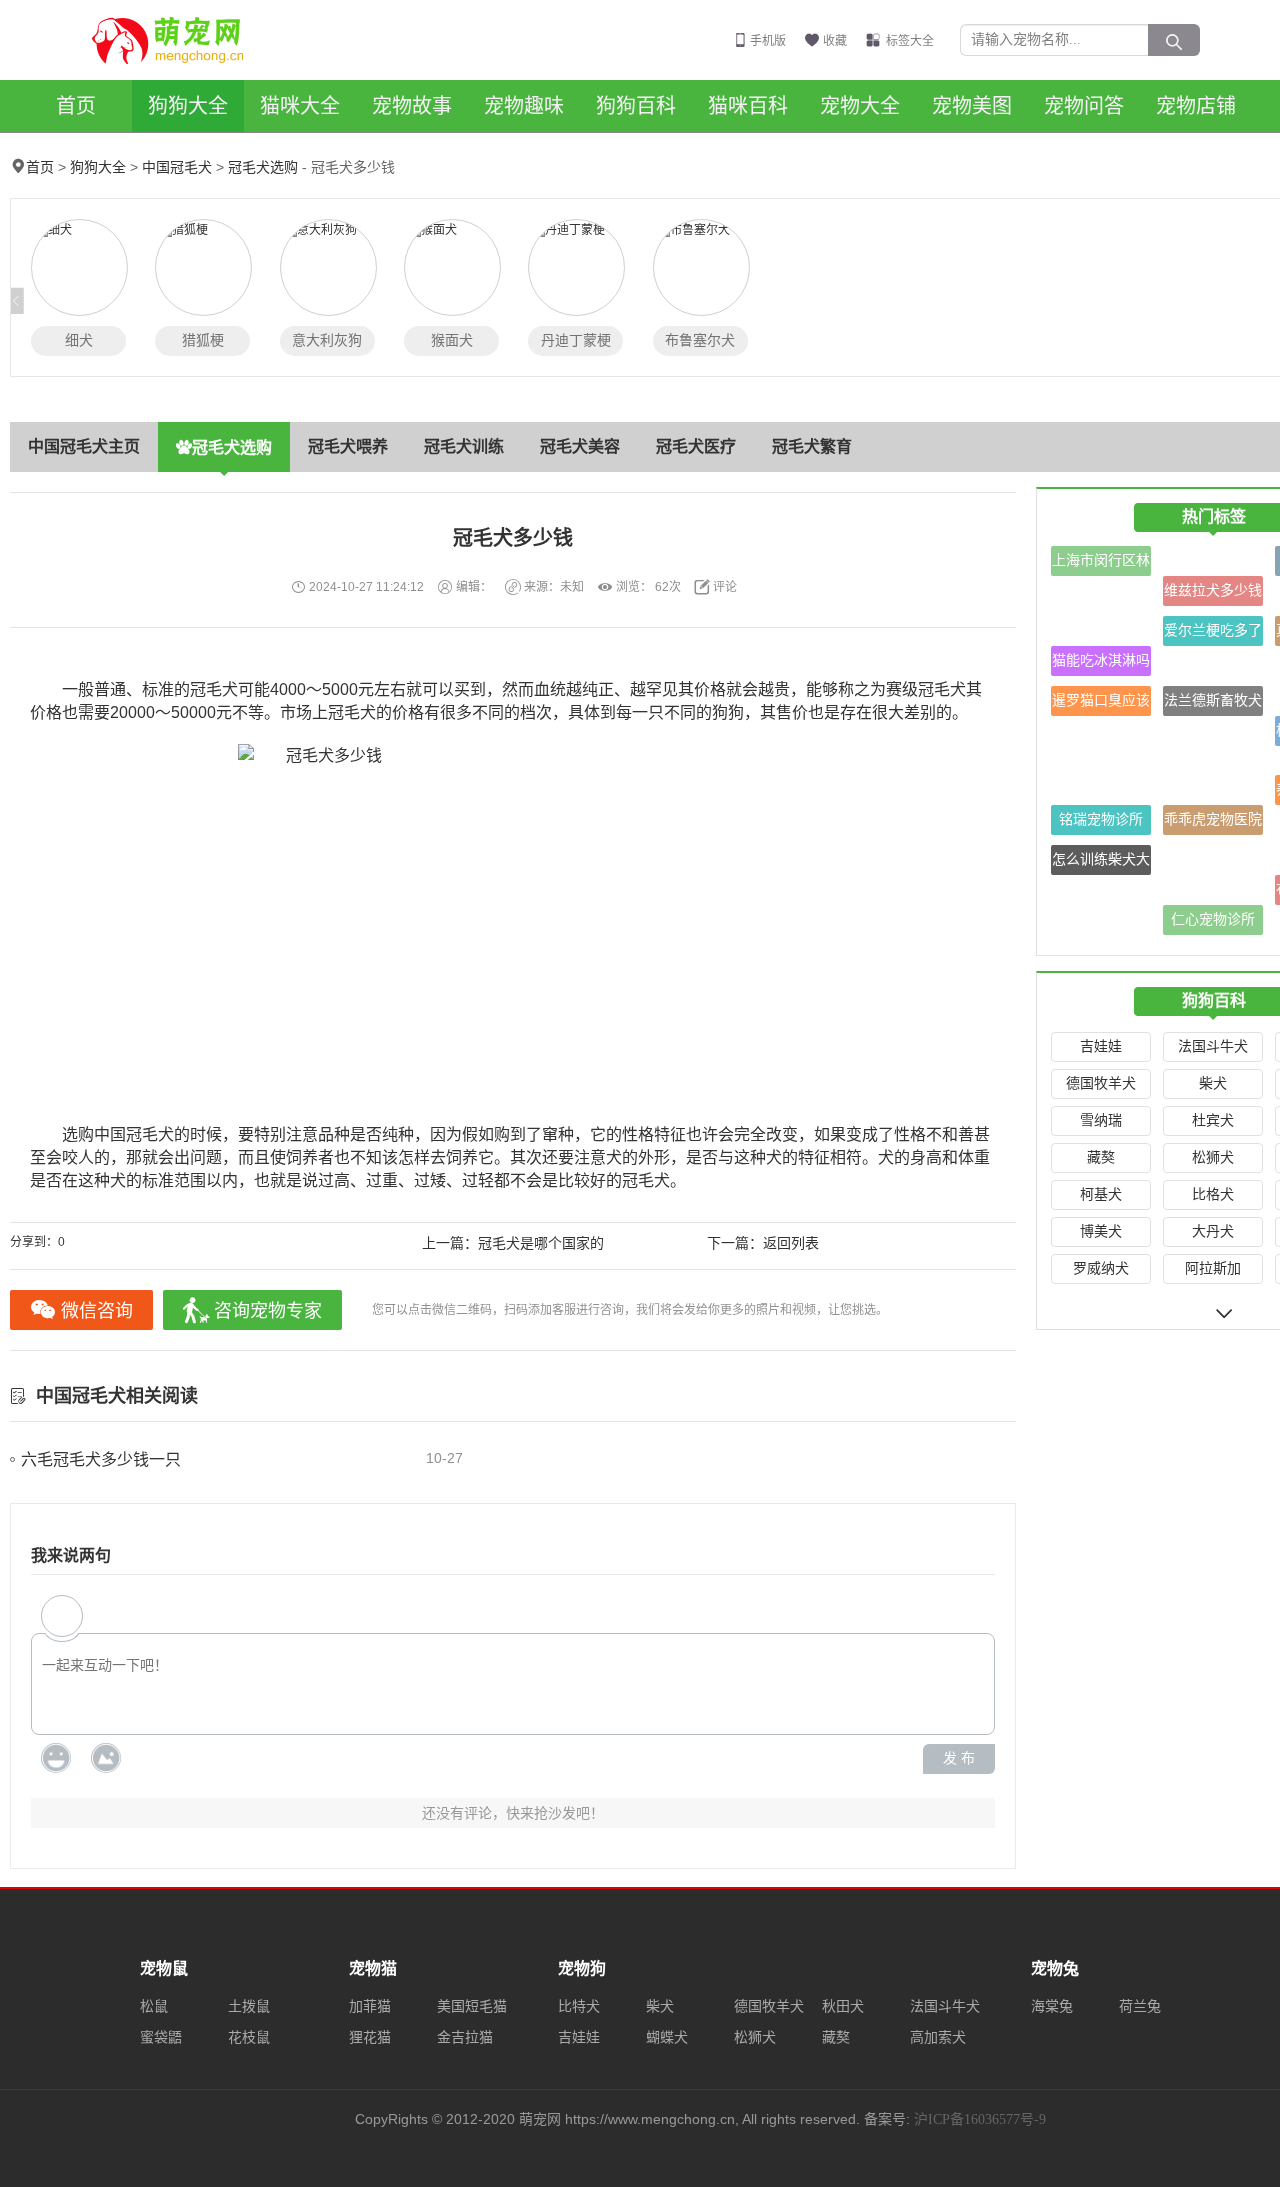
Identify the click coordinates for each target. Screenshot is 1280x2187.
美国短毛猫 (472, 2006)
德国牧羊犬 (1101, 1083)
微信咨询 (97, 1311)
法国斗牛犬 (1213, 1046)
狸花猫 (370, 2037)
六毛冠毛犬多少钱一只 (101, 1459)
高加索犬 (938, 2037)
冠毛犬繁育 (812, 446)
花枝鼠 (249, 2037)
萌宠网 (179, 40)
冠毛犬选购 (263, 167)
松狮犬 (1213, 1157)
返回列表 (791, 1243)
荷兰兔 (1140, 2006)
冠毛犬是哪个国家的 (541, 1243)
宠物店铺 (1196, 106)
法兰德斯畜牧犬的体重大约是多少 (1213, 704)
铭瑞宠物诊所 (1101, 819)
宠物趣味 (524, 106)
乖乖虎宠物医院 (1213, 819)
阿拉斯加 (1213, 1268)
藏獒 (1101, 1157)
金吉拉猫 (465, 2037)
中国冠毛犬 (177, 167)
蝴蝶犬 (667, 2037)
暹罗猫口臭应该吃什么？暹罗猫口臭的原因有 (1101, 704)
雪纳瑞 (1101, 1120)
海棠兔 (1052, 2006)
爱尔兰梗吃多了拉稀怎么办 (1213, 634)
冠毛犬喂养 (348, 446)
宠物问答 (1084, 106)
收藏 (835, 41)
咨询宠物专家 (268, 1311)
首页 (76, 106)
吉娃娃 (1101, 1046)
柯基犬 (1101, 1194)
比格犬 (1213, 1194)
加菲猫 (370, 2006)
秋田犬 (843, 2006)
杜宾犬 (1213, 1120)
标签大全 (910, 41)
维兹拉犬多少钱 (1213, 590)
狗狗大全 (188, 106)
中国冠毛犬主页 (84, 446)
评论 (725, 587)
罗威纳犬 (1101, 1268)
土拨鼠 (249, 2006)
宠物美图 (972, 106)
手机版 (768, 41)
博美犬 (1101, 1231)
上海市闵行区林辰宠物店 (1101, 564)
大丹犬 (1213, 1231)
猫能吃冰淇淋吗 (1101, 660)
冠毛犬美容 (580, 446)
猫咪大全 (300, 106)
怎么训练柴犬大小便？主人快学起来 (1101, 863)
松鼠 (154, 2006)
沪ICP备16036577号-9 (980, 2119)
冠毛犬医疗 (696, 446)
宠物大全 (860, 106)
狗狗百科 (636, 106)
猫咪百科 (748, 106)
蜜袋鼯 (161, 2037)
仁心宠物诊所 (1213, 919)
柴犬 (1213, 1083)
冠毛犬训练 (464, 446)
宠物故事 (412, 106)
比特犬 (579, 2006)
